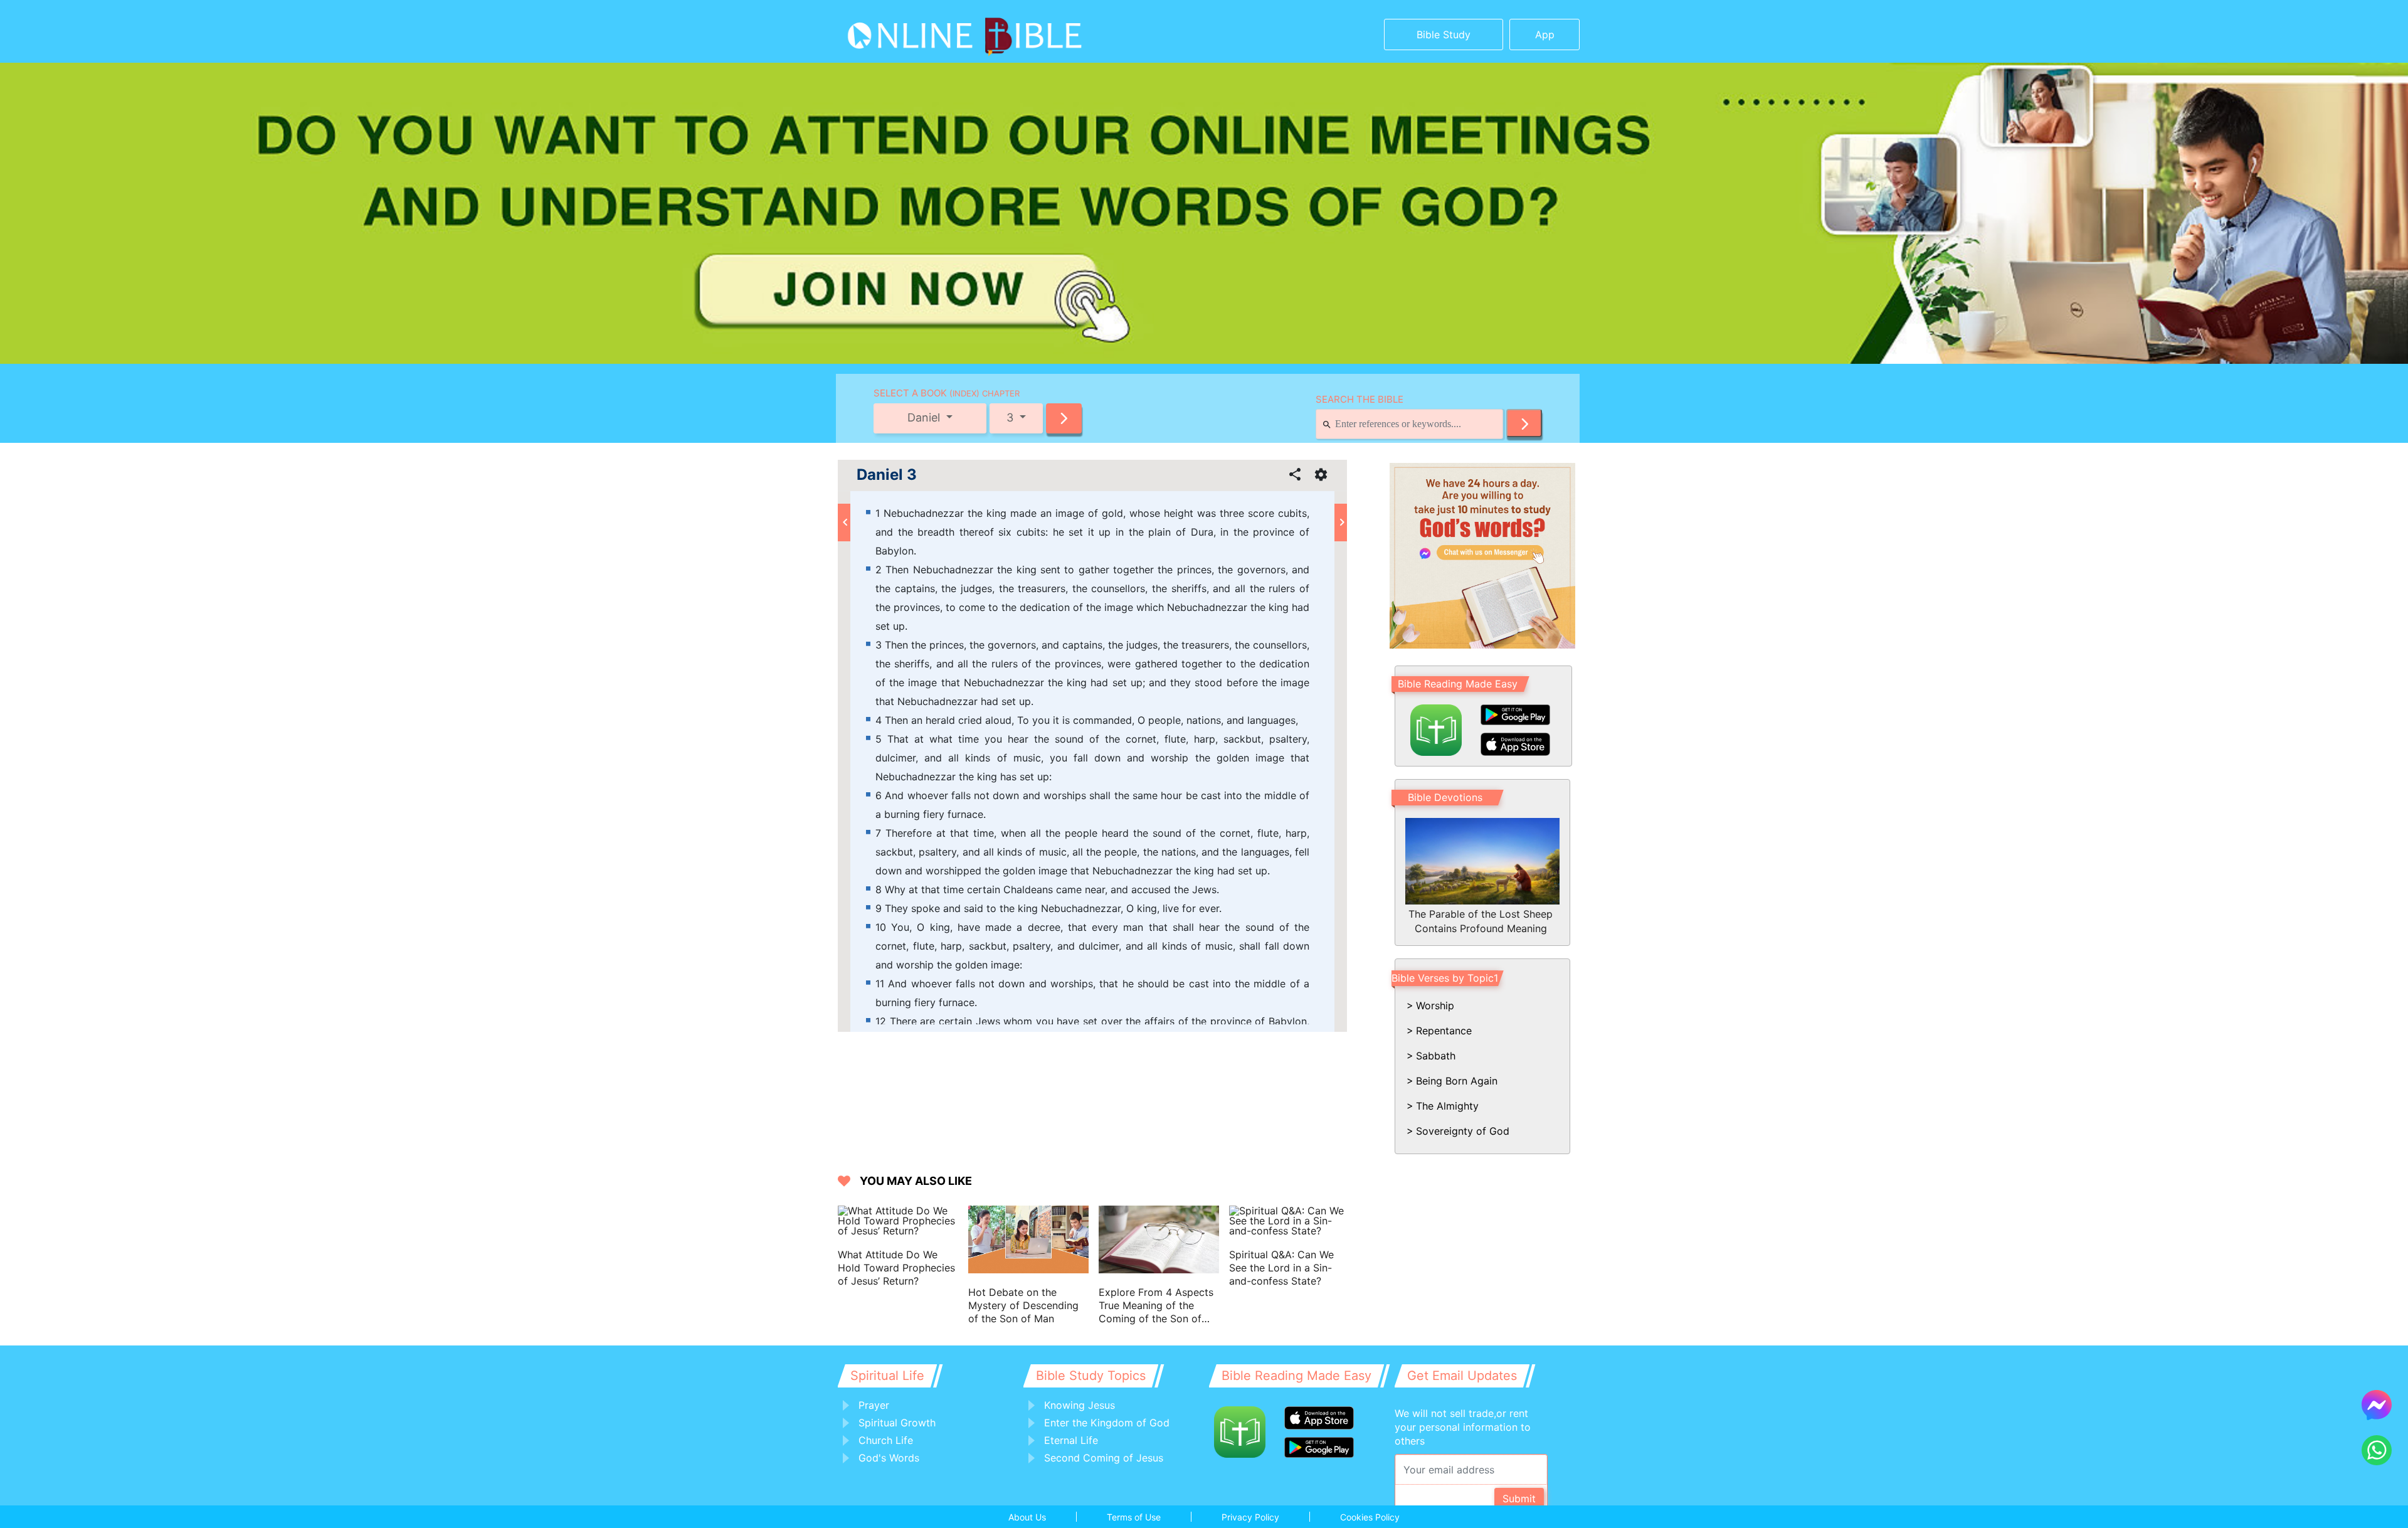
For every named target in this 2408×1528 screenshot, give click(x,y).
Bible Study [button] (1444, 34)
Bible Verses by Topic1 (1445, 978)
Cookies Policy (1370, 1517)
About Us (1027, 1517)
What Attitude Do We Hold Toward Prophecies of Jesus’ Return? (896, 1268)
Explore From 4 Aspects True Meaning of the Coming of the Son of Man (1156, 1306)
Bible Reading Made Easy (1458, 684)
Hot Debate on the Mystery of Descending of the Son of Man (1023, 1305)
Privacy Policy (1250, 1517)
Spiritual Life (887, 1376)
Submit (1519, 1499)
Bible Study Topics (1091, 1376)
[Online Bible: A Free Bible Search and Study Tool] (925, 31)
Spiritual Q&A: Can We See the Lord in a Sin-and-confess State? (1281, 1268)
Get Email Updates (1462, 1376)
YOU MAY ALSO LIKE (916, 1181)
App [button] (1545, 34)
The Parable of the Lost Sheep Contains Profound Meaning (1481, 921)
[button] (1064, 418)
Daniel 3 (887, 475)
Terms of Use (1134, 1517)
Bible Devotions (1445, 797)
